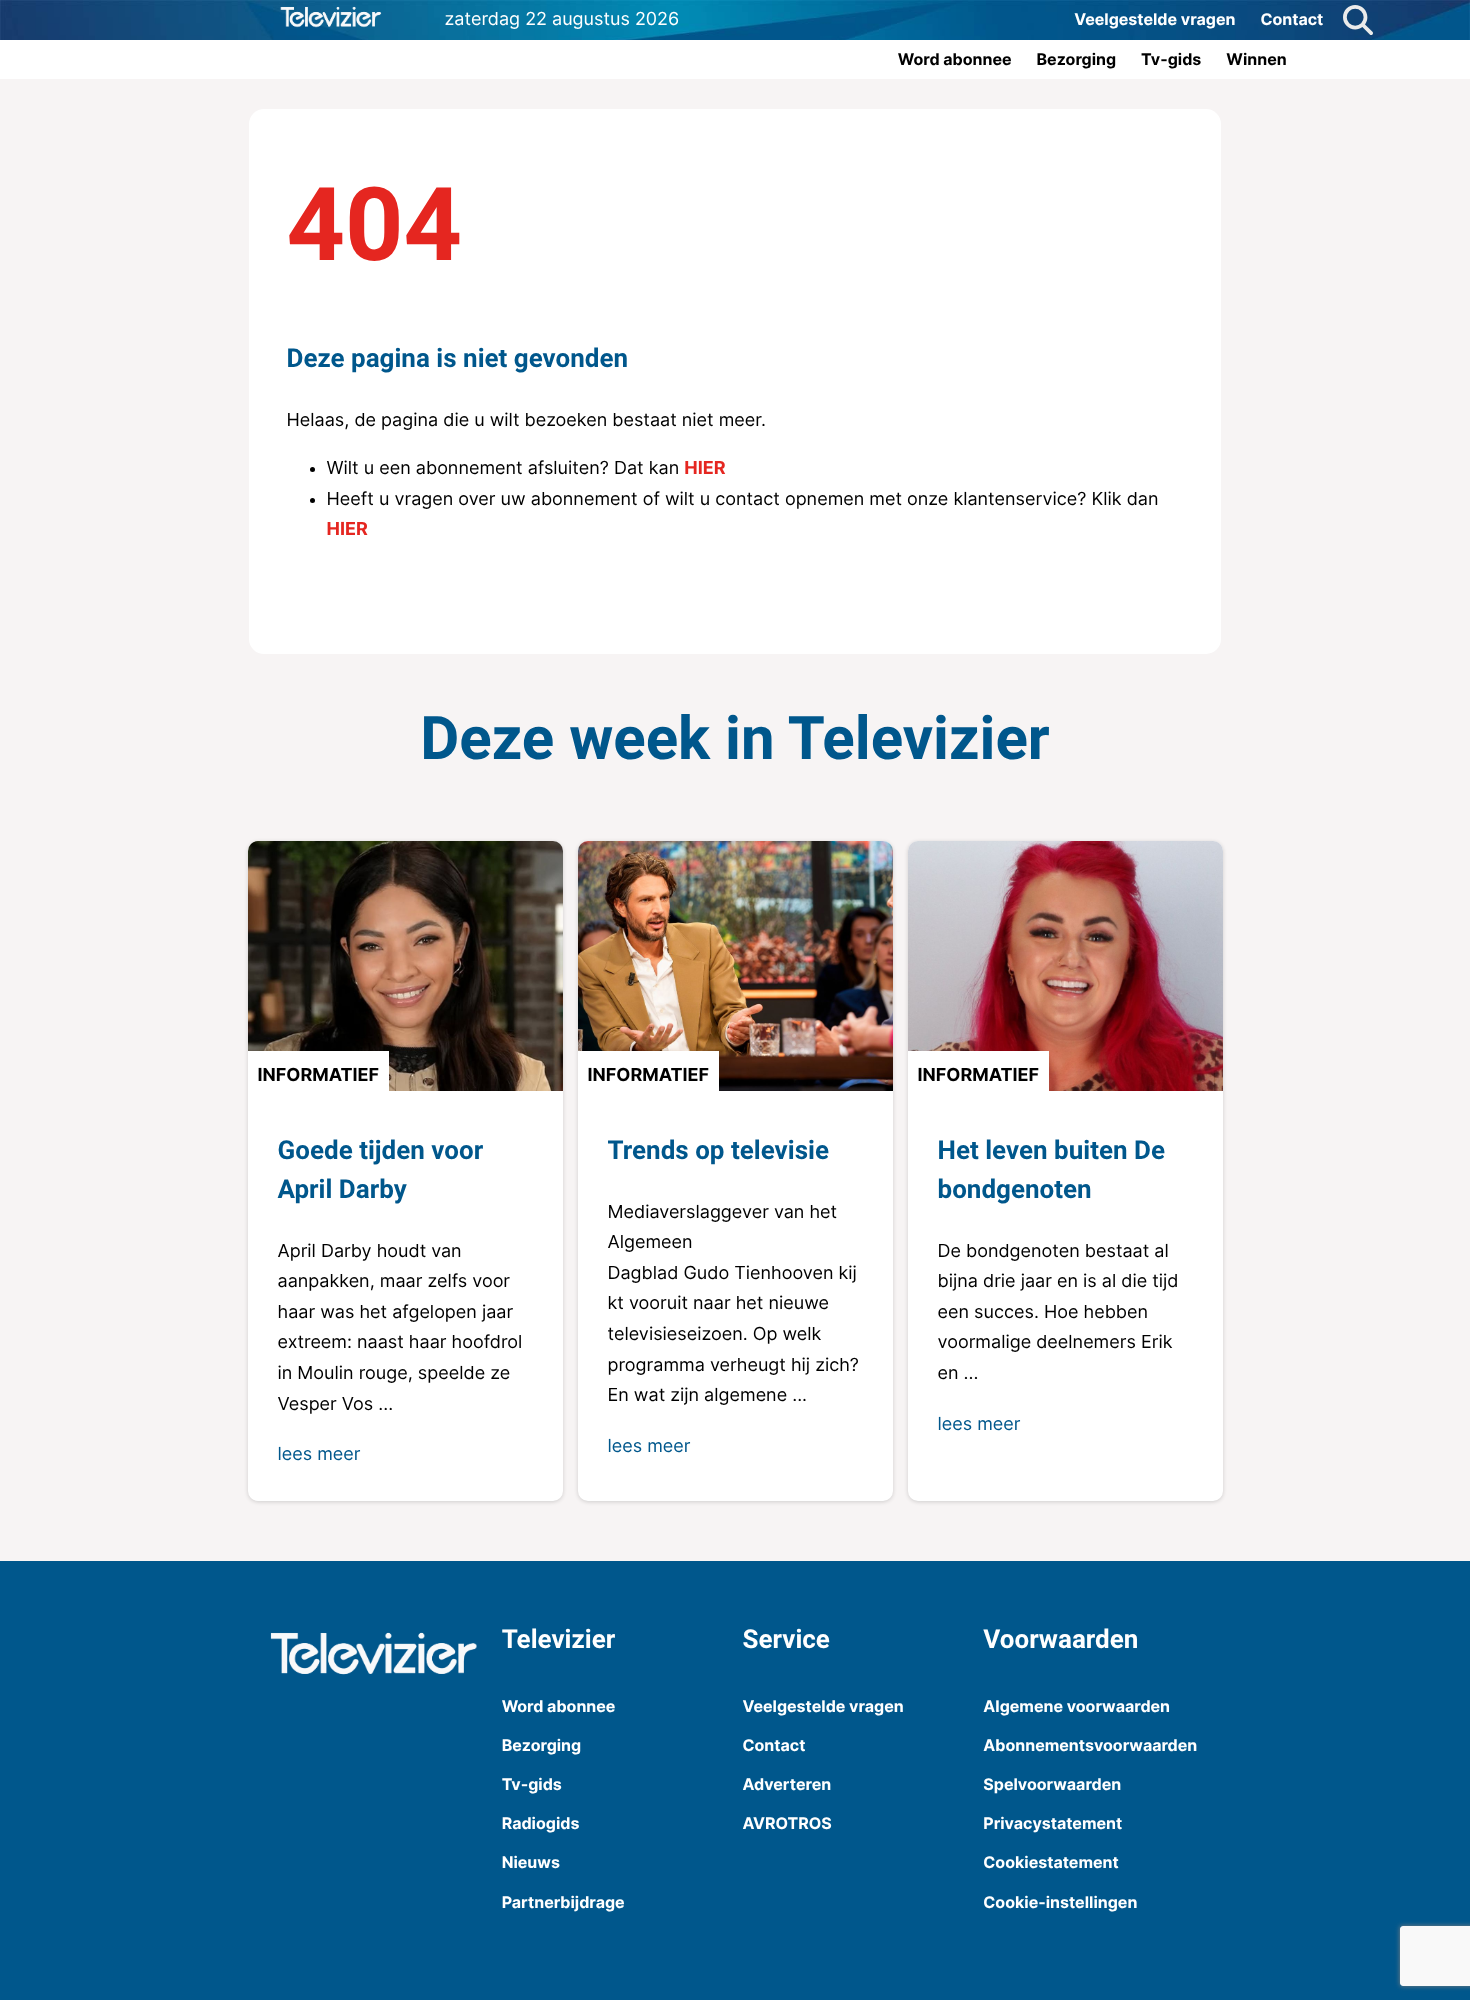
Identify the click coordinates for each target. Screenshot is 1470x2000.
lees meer (319, 1454)
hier (704, 468)
